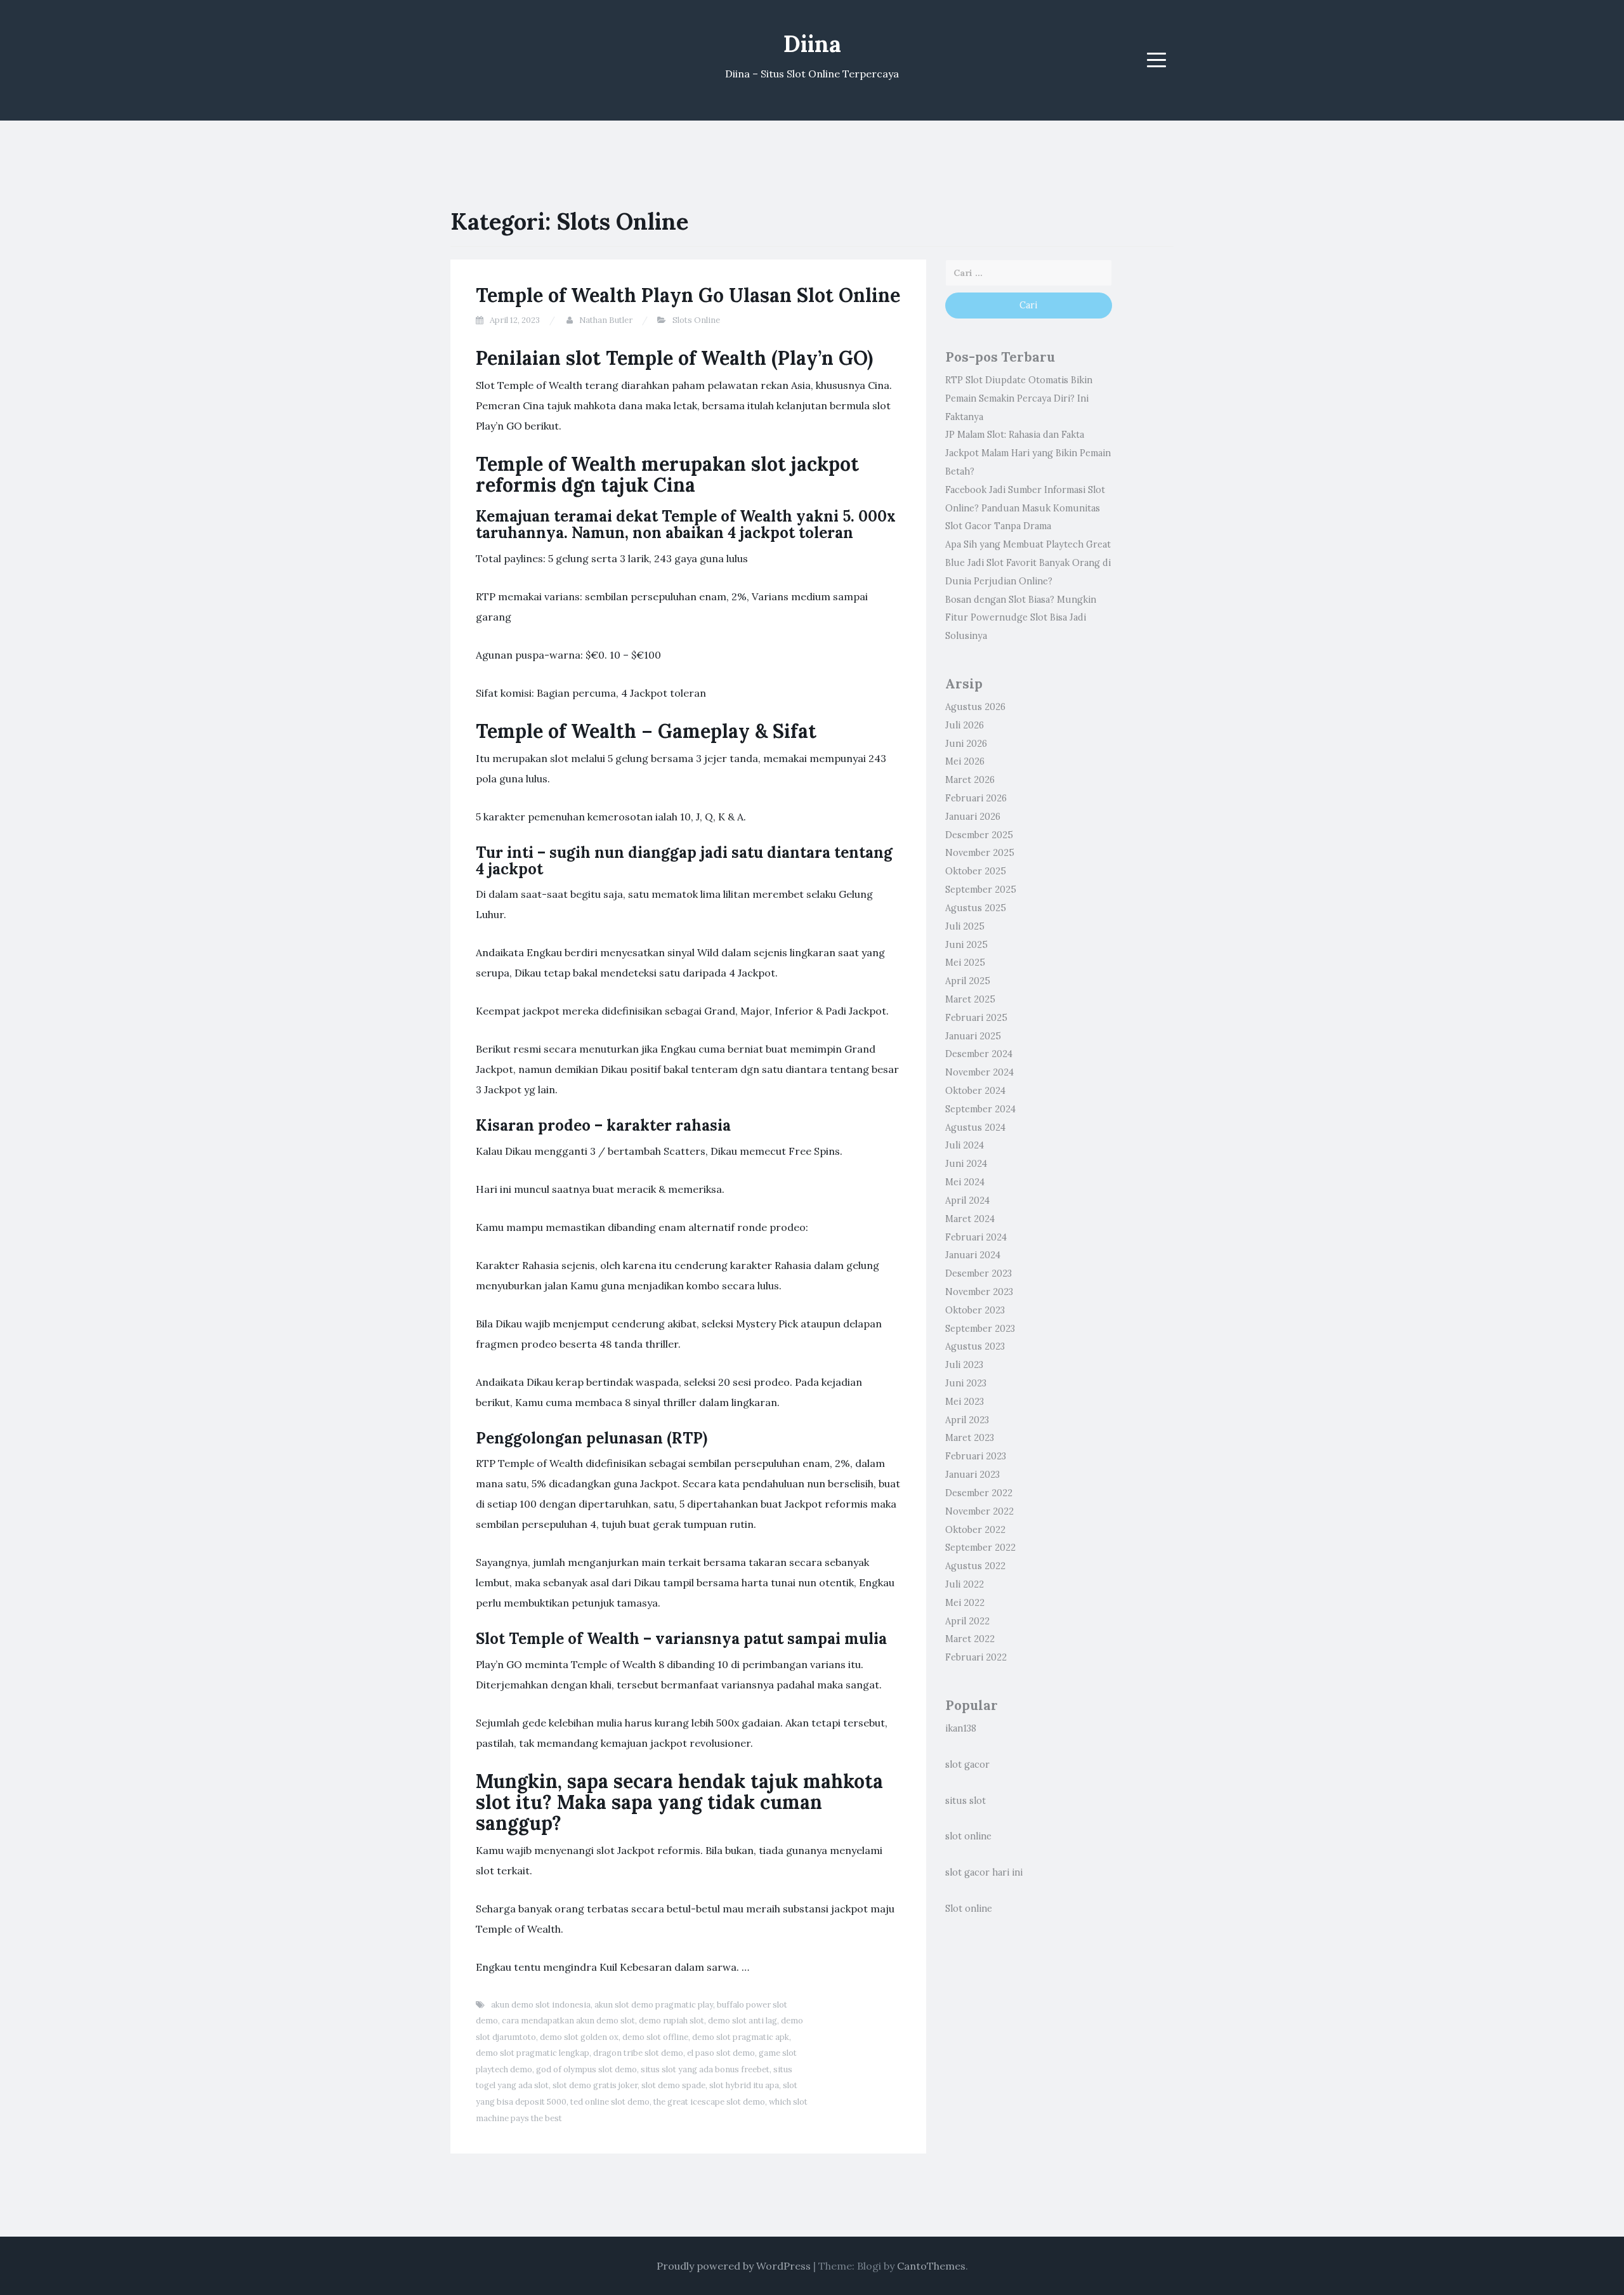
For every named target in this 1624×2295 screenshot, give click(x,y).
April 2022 (967, 1621)
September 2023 (980, 1329)
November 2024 (979, 1072)
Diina (812, 44)
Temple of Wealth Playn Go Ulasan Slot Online (688, 295)
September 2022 (980, 1548)
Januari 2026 (973, 817)
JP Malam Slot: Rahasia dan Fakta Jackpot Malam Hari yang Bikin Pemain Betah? (1028, 453)
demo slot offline (655, 2037)
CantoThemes (931, 2266)
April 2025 (968, 981)
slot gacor (967, 1765)
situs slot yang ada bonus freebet (705, 2069)
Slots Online (696, 320)
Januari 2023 (972, 1475)
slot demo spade (673, 2085)
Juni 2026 (966, 744)
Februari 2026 (976, 798)
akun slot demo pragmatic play (654, 2005)
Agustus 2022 (975, 1566)
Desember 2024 (979, 1054)
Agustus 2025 (976, 908)
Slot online (969, 1909)
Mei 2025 (965, 963)
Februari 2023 (976, 1456)
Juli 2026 (965, 725)
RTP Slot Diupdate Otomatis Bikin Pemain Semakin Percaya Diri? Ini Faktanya (1019, 398)
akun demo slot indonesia (541, 2005)
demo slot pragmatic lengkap (533, 2053)
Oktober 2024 (975, 1091)
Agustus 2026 (975, 707)
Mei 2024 (965, 1182)
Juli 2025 (965, 926)
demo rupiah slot (671, 2021)
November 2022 (979, 1511)
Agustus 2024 (975, 1128)
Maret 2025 (970, 999)
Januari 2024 (973, 1255)
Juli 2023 (964, 1365)
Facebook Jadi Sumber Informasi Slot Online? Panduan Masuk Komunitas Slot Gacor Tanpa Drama (1025, 508)
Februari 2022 (976, 1657)
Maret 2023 (970, 1438)
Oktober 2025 (976, 871)
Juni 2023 (966, 1383)
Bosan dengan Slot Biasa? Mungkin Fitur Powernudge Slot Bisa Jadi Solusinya (1021, 618)
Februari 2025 (976, 1018)
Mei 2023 (965, 1402)
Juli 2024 (965, 1145)
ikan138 (961, 1728)
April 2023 (967, 1420)
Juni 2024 (966, 1164)
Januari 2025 (973, 1036)
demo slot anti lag (743, 2021)
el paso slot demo (721, 2053)
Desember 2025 (979, 835)
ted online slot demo (610, 2102)
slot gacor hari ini (984, 1872)
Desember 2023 (979, 1273)
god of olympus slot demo (586, 2069)
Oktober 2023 (975, 1310)
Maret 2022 (970, 1639)
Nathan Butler (606, 320)
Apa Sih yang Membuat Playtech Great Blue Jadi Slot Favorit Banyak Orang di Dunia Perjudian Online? (1028, 563)
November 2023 (979, 1292)
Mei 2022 (965, 1603)
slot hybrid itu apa (744, 2085)
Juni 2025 (966, 945)
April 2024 (967, 1200)
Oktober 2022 (975, 1530)
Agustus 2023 (975, 1346)
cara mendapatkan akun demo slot (568, 2021)
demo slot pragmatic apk (741, 2037)
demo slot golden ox (579, 2037)
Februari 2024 (976, 1237)
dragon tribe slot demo (638, 2053)
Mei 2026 (965, 761)
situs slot (966, 1801)
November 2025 (980, 853)
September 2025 (981, 890)
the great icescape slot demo (709, 2102)
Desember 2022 (979, 1493)
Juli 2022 (965, 1584)
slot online (968, 1836)
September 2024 (980, 1109)
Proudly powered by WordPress (734, 2266)
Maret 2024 (970, 1219)
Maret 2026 (970, 780)
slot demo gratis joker (595, 2085)
